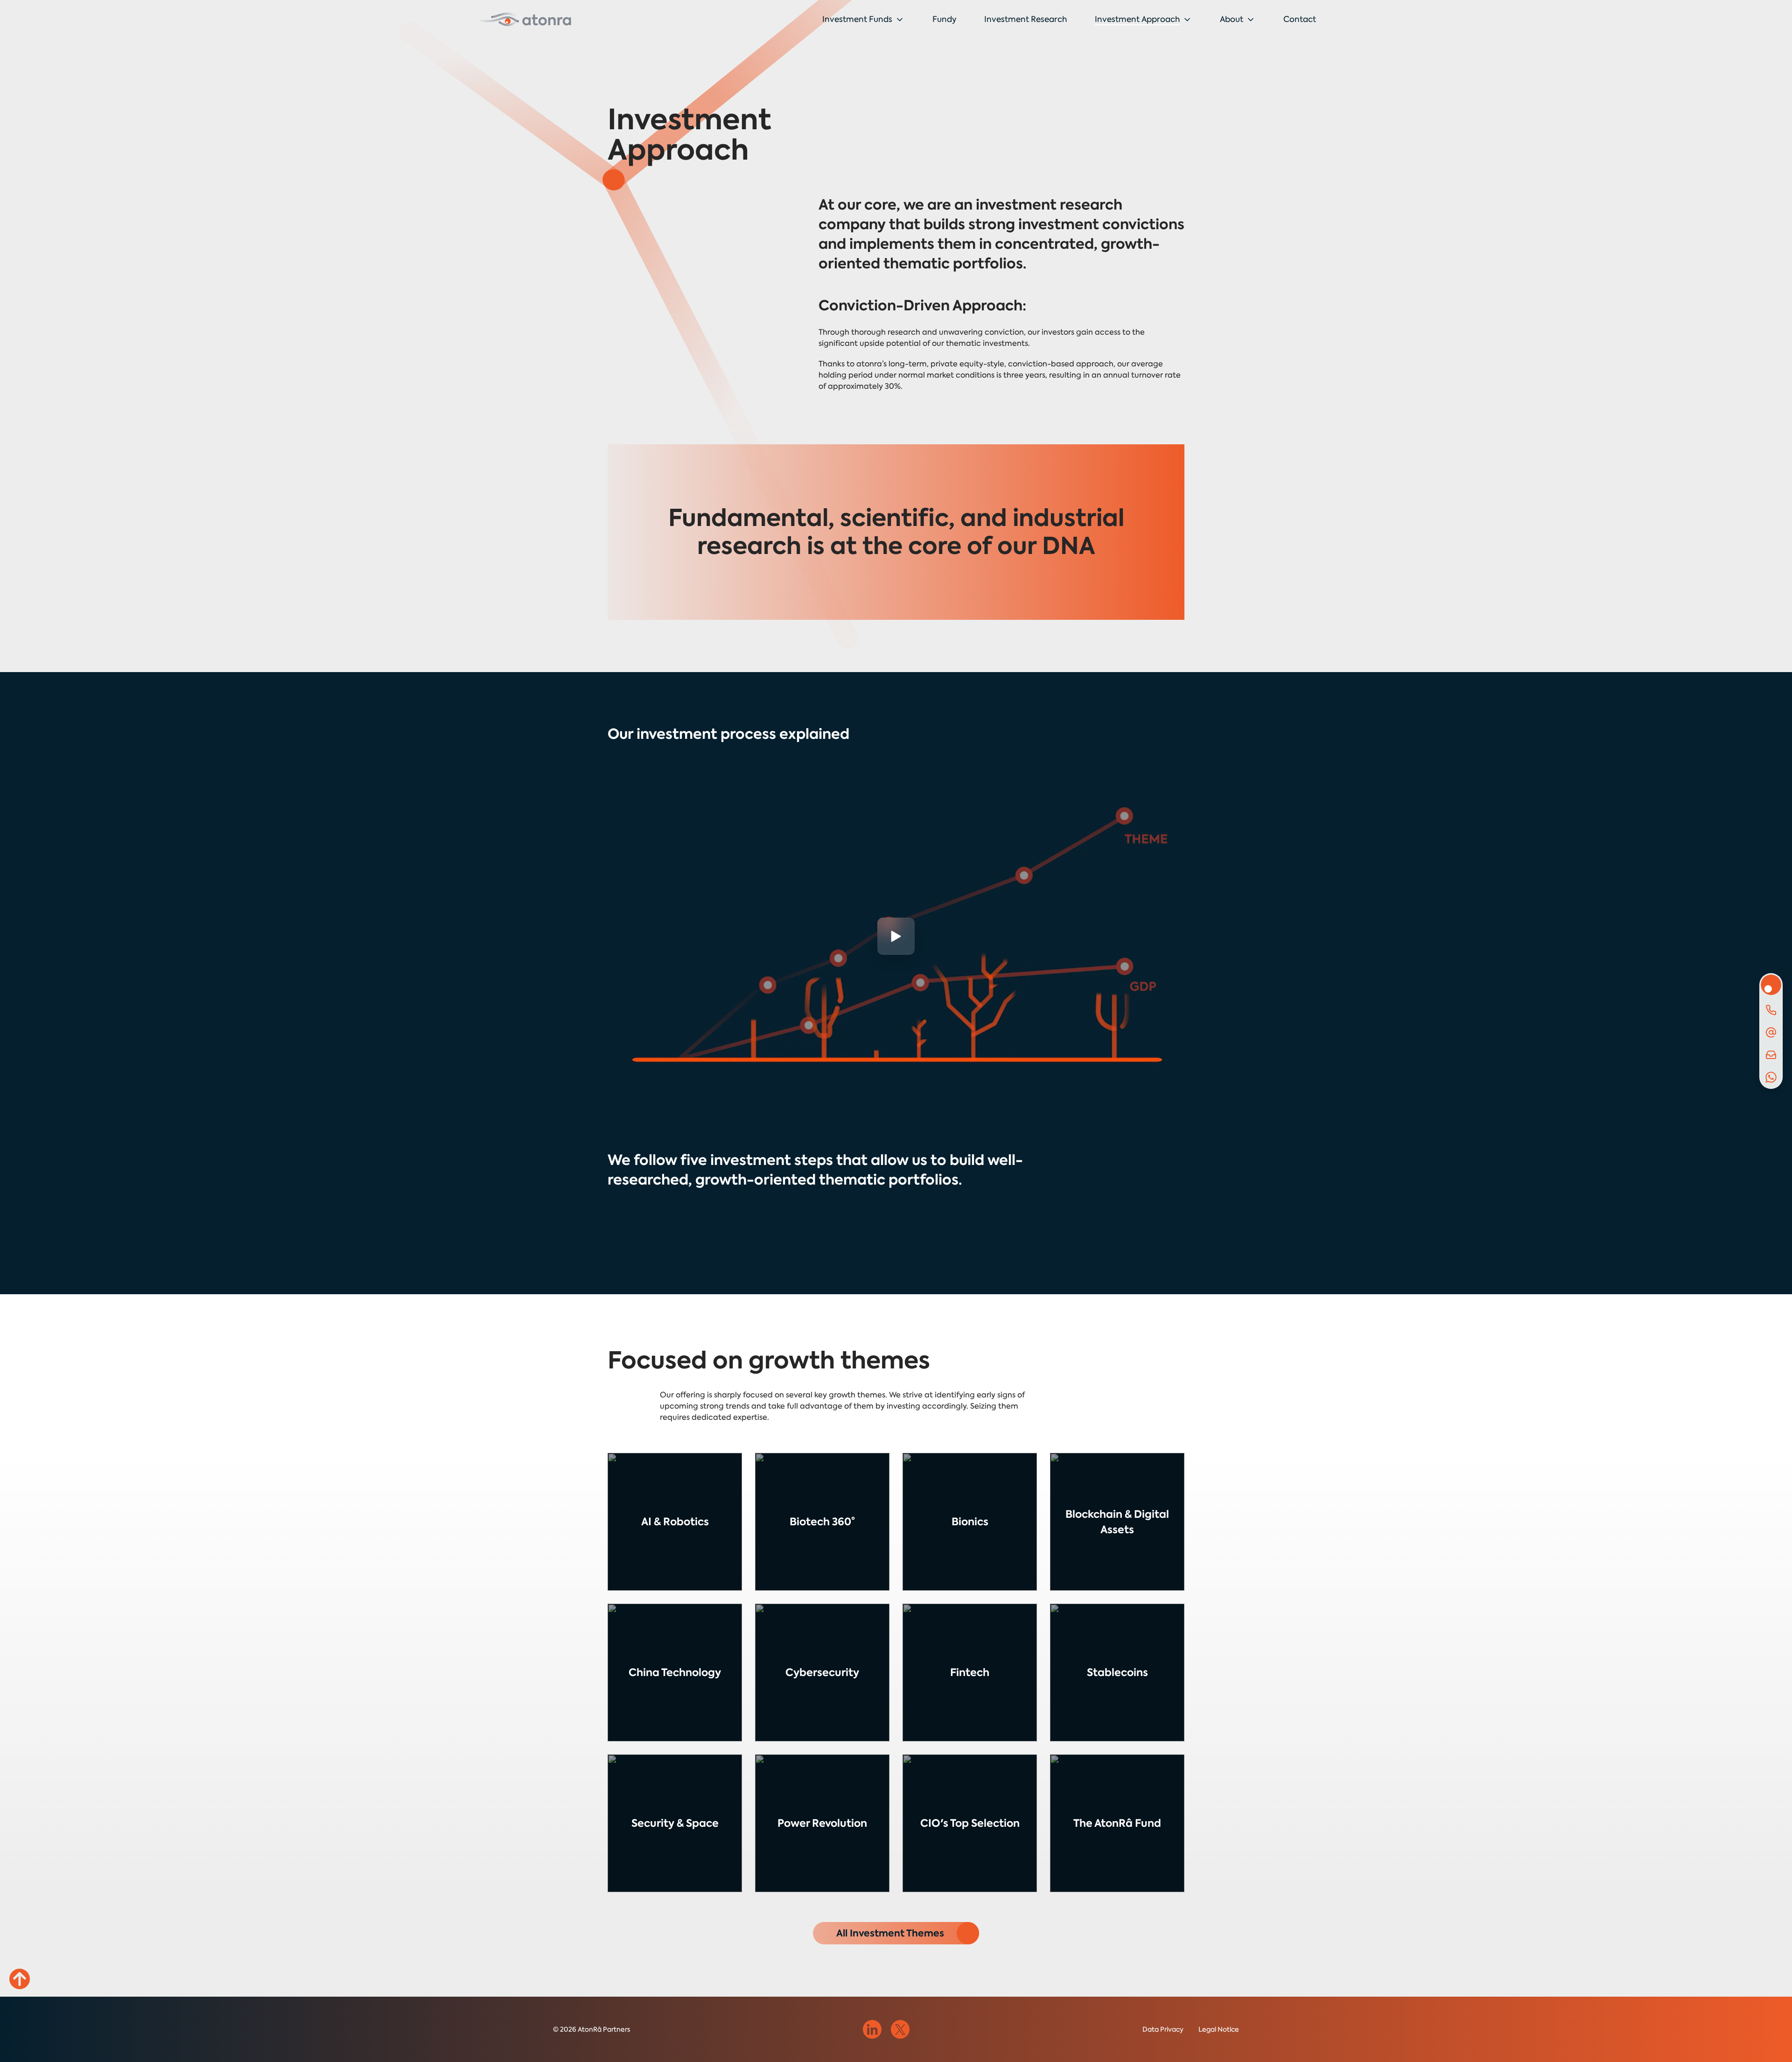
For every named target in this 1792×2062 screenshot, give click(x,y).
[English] (526, 19)
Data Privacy (1163, 2029)
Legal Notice (1219, 2029)
